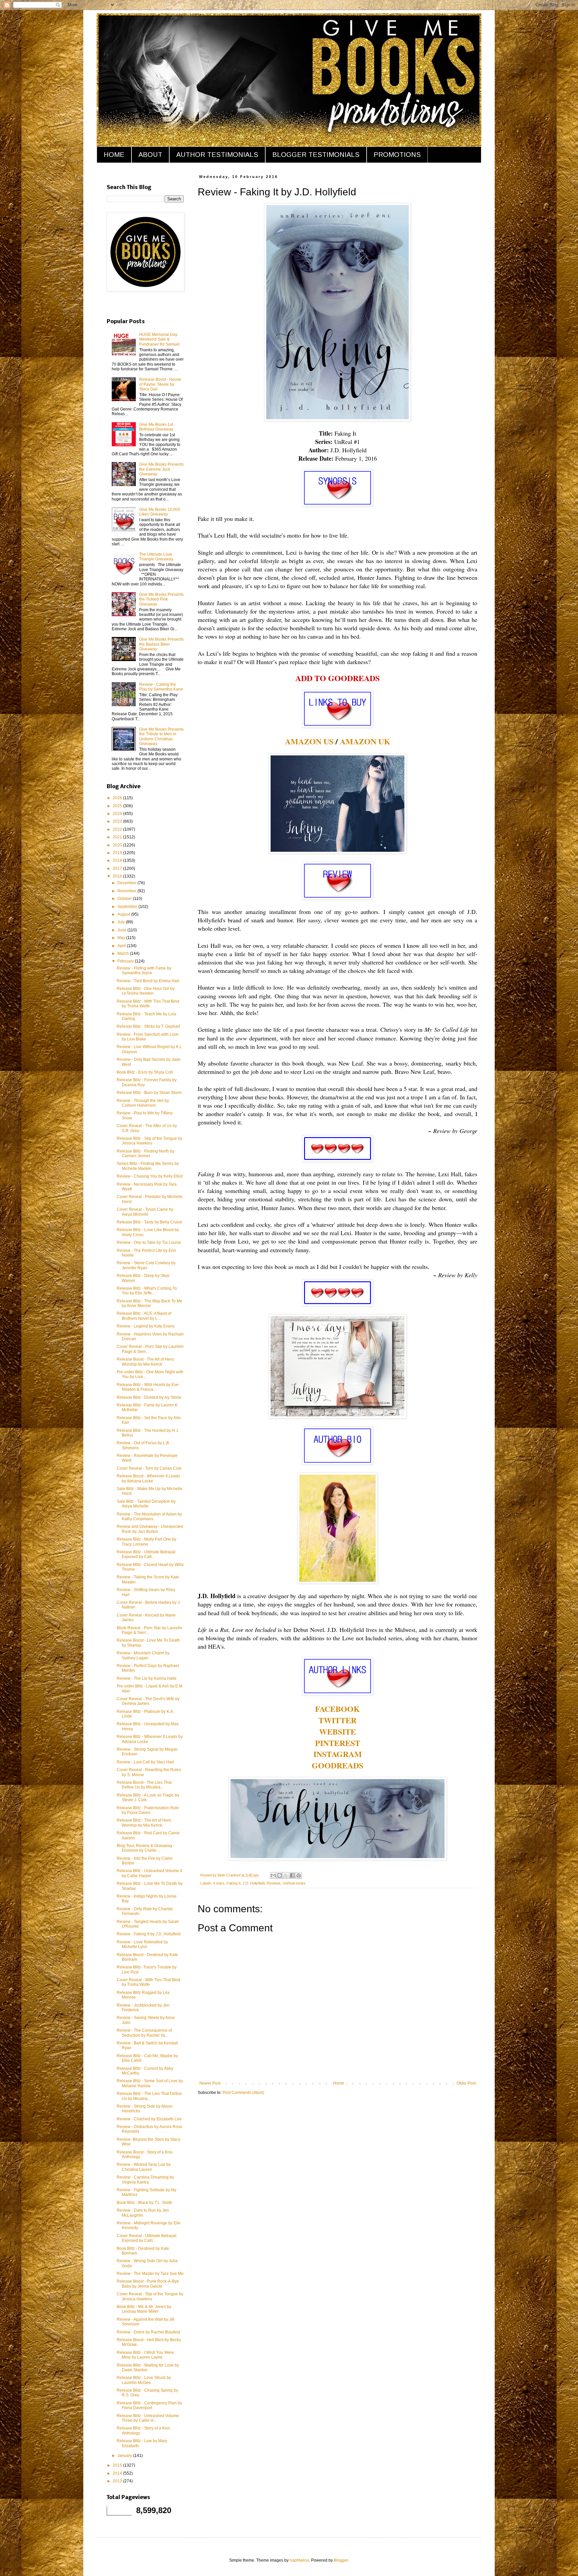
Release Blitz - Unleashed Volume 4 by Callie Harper (150, 1873)
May (122, 938)
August (124, 914)
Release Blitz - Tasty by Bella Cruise (150, 1222)
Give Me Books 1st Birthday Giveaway (156, 427)
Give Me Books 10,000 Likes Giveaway (160, 512)
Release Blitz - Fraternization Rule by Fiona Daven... (148, 1810)
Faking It (233, 1883)
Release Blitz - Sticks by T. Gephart (148, 1026)
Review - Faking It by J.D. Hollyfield (149, 1934)
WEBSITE (338, 1731)
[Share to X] (286, 1875)
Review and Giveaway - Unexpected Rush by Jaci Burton (150, 1529)
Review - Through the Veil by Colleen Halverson (143, 1103)
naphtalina (299, 2560)
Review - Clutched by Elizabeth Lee (149, 2119)
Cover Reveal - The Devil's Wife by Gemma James (148, 1701)
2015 (118, 2465)
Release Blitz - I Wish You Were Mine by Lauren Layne (145, 2355)
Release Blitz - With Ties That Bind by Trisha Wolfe (148, 1004)
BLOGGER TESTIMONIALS (316, 155)
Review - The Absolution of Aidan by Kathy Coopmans (149, 1516)
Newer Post (210, 2083)
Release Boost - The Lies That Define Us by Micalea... (144, 1785)
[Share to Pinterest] (299, 1875)
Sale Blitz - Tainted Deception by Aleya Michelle (146, 1504)
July (122, 922)
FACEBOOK (338, 1709)
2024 (118, 814)
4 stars (219, 1883)
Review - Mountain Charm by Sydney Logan (143, 1655)
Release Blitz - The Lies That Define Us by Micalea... (149, 2096)
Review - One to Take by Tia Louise (149, 1243)
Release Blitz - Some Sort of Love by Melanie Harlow (150, 2083)
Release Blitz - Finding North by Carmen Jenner (146, 1154)
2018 (118, 860)
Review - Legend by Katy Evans (146, 1326)
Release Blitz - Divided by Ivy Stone (149, 1397)
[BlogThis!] (280, 1875)
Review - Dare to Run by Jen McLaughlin (143, 2213)
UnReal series (294, 1883)
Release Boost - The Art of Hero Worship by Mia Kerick (145, 1362)
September (128, 907)
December (127, 883)
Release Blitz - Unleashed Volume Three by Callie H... (148, 2418)
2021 (118, 837)
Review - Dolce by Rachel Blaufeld (148, 2332)
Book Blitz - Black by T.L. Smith (144, 2203)
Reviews (274, 1883)
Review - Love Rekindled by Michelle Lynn (142, 1944)
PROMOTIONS (397, 155)
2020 (118, 845)
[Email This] (273, 1875)
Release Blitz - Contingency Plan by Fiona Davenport (149, 2405)
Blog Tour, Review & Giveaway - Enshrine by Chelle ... (146, 1848)
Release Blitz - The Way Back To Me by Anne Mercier (150, 1303)
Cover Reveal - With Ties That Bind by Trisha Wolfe (149, 1982)
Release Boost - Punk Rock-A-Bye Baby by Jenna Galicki (148, 2284)
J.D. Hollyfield (254, 1883)
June (122, 930)
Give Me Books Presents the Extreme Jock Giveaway (161, 469)
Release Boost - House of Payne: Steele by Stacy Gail (160, 384)
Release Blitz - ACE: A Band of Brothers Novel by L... (144, 1316)
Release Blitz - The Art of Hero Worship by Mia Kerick (144, 1823)
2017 (118, 868)
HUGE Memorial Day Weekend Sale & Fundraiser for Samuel (159, 339)
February (126, 961)
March (124, 953)
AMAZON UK (365, 741)
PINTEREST (338, 1743)
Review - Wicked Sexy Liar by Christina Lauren (144, 2167)
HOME (114, 155)
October (125, 899)
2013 (118, 2481)
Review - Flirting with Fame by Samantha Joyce (144, 971)
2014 (118, 2473)
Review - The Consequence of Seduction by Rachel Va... (144, 2033)
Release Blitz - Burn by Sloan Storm (149, 1093)
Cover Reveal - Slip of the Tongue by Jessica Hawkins (150, 2296)
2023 (118, 821)
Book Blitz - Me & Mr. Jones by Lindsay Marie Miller (144, 2309)
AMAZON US (309, 741)
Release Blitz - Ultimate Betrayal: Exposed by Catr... (147, 1554)
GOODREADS (338, 1765)
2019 (118, 853)
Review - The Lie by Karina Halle (147, 1678)
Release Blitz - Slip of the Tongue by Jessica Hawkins (150, 1141)
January (125, 2456)
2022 (118, 829)
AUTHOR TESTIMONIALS (217, 155)
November (127, 891)
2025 (118, 806)
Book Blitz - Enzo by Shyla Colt (145, 1072)
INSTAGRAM (338, 1754)
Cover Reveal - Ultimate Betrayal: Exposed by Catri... (147, 2238)
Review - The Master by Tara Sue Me (150, 2274)
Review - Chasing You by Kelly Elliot (150, 1176)
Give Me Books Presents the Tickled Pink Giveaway (161, 599)
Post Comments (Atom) (243, 2093)
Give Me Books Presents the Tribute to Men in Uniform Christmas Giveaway (161, 737)
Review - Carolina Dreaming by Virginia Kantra (145, 2180)
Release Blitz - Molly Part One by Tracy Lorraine (147, 1542)
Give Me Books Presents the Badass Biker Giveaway (161, 644)
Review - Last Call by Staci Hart (145, 1762)
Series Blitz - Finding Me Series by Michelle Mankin (148, 1166)
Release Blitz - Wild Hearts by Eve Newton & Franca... (148, 1387)
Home (339, 2083)
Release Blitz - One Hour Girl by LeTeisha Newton (146, 991)
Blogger (341, 2560)
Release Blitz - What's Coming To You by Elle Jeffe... (147, 1291)
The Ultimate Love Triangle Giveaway (156, 557)
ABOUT (150, 155)
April (122, 946)
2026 (118, 798)
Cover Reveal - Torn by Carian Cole (149, 1468)
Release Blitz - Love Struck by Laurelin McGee (144, 2380)
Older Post (466, 2083)
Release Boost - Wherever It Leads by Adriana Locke (148, 1478)
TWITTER (338, 1720)
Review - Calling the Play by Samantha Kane (161, 687)
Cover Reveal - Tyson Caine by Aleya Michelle (145, 1212)
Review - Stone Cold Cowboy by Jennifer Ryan (146, 1265)
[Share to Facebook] (292, 1875)
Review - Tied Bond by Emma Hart (148, 981)
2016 (118, 876)
